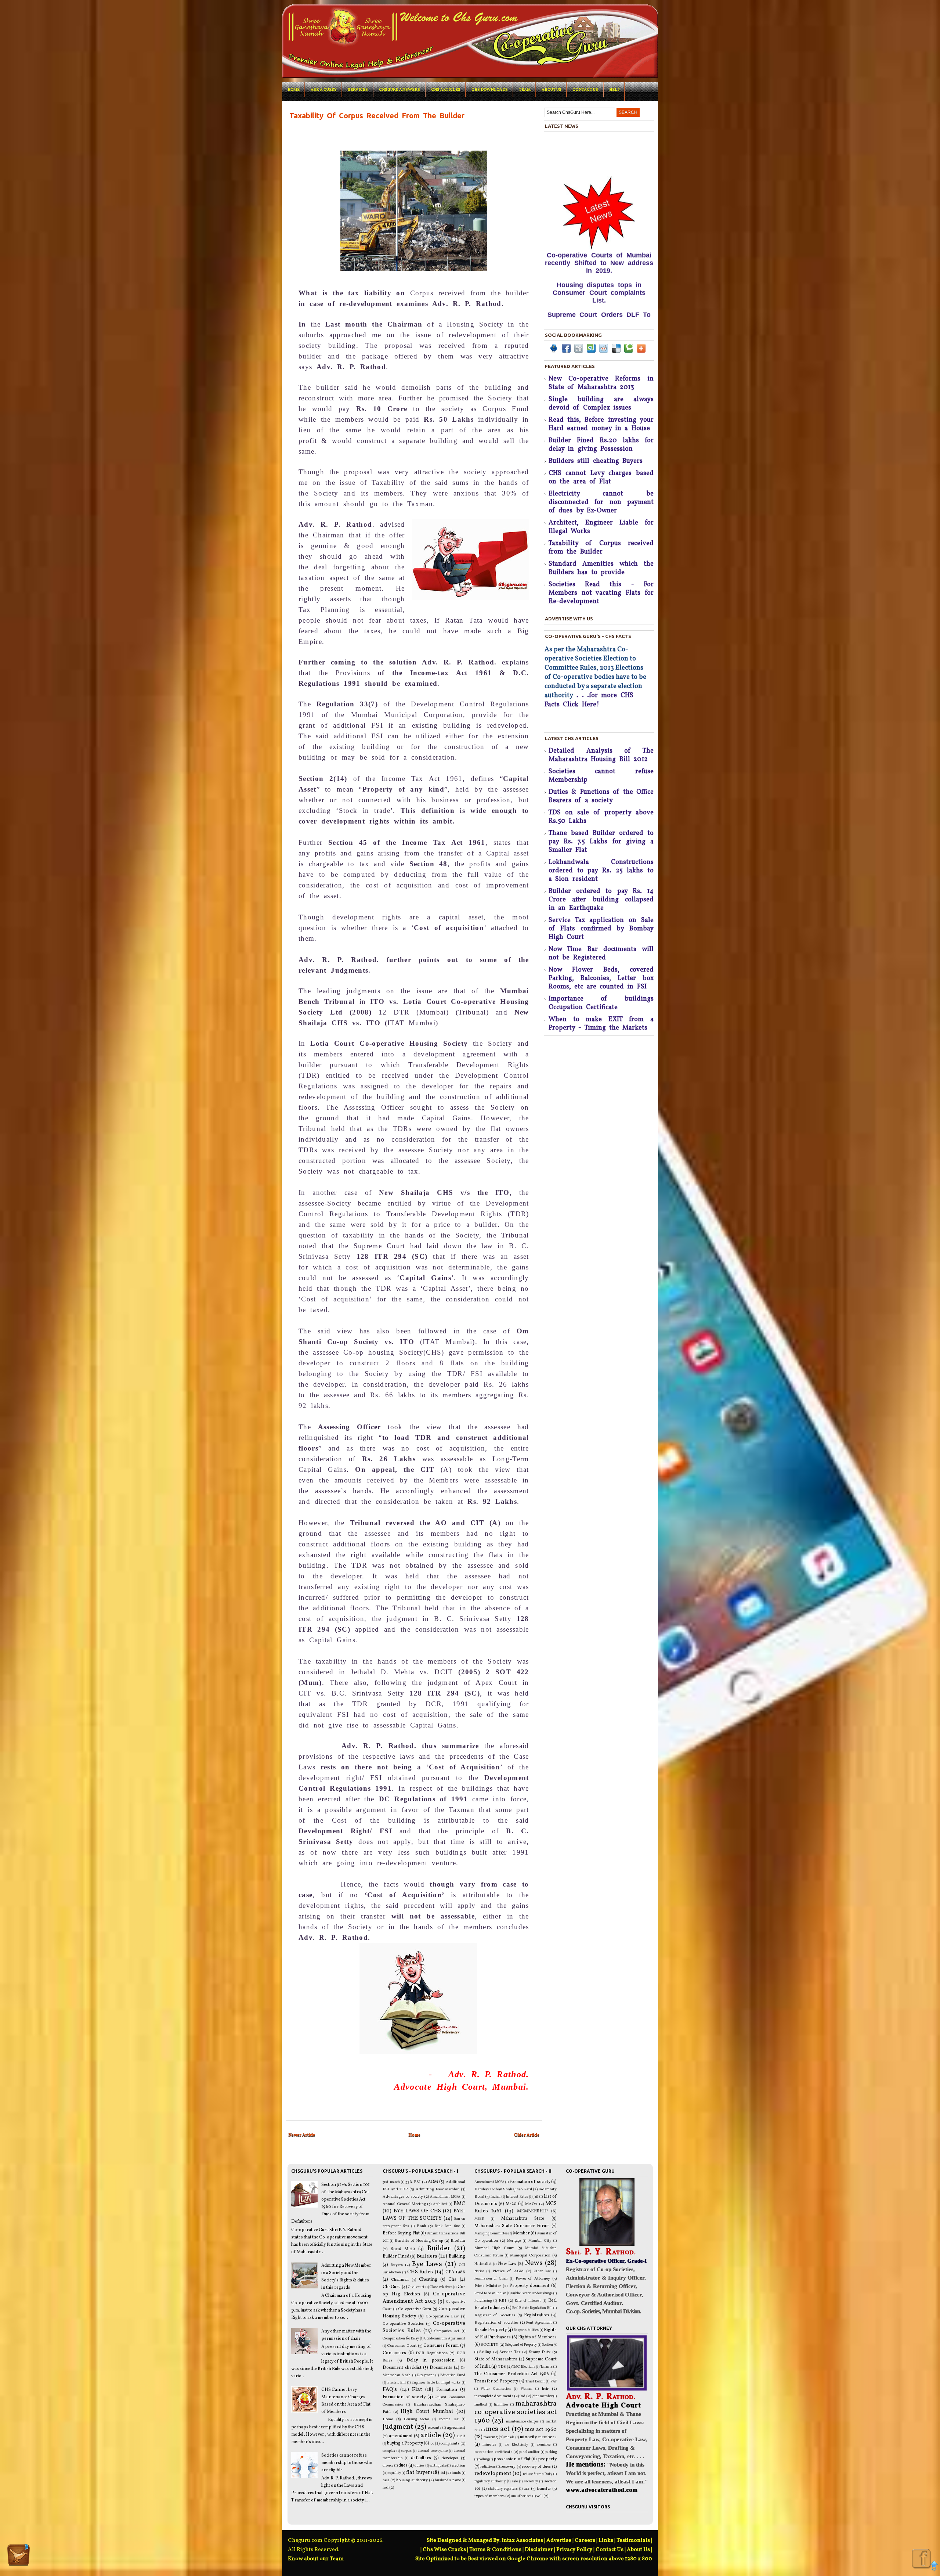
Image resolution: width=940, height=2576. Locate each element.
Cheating (428, 2280)
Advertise (559, 2541)
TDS (502, 2367)
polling (484, 2459)
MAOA (531, 2204)
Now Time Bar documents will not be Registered (601, 954)
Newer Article (302, 2135)
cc (432, 2444)
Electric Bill (397, 2383)
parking (551, 2452)
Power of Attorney (533, 2279)
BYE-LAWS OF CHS (417, 2211)
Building (457, 2256)
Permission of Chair (491, 2279)
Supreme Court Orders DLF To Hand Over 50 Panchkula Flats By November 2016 (599, 224)
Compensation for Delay (401, 2339)
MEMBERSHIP (532, 2211)
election (458, 2466)
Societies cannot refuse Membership (601, 776)
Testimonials (633, 2541)
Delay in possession (431, 2360)
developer (450, 2458)
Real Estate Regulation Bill (532, 2308)
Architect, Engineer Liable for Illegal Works (601, 527)
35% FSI (413, 2182)
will (540, 2496)
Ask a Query (324, 90)
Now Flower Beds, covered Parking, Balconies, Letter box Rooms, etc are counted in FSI (601, 978)
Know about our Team (316, 2559)
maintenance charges (523, 2422)
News (534, 2263)
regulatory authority (490, 2481)
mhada (509, 2437)
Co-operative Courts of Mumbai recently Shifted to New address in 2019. (599, 165)
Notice (479, 2271)
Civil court (416, 2287)
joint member (542, 2396)
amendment (401, 2436)
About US (552, 90)
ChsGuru (392, 2287)
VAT (554, 2382)
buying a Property (405, 2443)
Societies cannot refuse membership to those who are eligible (347, 2463)
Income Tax (449, 2419)
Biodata (458, 2241)
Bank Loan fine (447, 2226)
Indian (496, 2197)
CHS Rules (420, 2272)
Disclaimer (539, 2550)
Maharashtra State (523, 2219)
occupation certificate (493, 2452)
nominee (544, 2445)
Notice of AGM (508, 2271)
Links (606, 2541)
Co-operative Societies (403, 2324)
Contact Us (585, 90)
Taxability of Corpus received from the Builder (601, 548)
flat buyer (418, 2472)
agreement (456, 2428)
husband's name (448, 2480)
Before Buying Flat (401, 2233)
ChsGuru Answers (399, 90)
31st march (391, 2182)
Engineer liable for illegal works (436, 2383)
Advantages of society (403, 2197)
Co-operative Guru (415, 2309)
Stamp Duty (540, 2352)
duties (420, 2466)
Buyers (397, 2265)
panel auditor (529, 2452)
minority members (538, 2437)
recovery (508, 2467)
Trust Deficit (535, 2382)
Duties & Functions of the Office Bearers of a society (601, 796)
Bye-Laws (427, 2264)
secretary (531, 2481)
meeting (491, 2437)
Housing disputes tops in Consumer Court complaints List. (599, 194)
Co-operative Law (442, 2316)
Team (525, 90)
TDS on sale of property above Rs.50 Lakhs (601, 817)
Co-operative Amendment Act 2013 (424, 2298)
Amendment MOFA (445, 2197)
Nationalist (483, 2264)
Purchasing (483, 2301)
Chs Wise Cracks (444, 2550)
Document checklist (402, 2368)
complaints (450, 2444)
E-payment (425, 2375)
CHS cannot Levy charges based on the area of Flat (601, 478)
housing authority (412, 2480)
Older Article (527, 2135)
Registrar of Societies (495, 2315)
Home (294, 90)
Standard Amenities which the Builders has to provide (601, 568)
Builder (439, 2248)
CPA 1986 (455, 2272)
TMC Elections (524, 2367)
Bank (422, 2226)
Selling (485, 2352)
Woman (527, 2389)
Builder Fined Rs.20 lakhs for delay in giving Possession (601, 445)
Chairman (400, 2280)
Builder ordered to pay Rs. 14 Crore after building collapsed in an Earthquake (601, 900)
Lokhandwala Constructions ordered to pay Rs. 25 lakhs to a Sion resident (601, 871)
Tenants (547, 2367)
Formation (447, 2390)
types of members (489, 2496)
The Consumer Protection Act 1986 (512, 2374)
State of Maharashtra (496, 2359)
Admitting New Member (438, 2189)
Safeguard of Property (521, 2345)
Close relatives (441, 2287)
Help (614, 90)
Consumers (394, 2353)
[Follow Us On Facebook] (921, 2559)
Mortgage (514, 2241)
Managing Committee (491, 2233)
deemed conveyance (433, 2451)
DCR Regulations (431, 2353)
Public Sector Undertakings (532, 2293)
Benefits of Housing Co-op (419, 2241)
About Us (638, 2550)
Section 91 (549, 2345)
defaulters (421, 2458)
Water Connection (496, 2389)
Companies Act (447, 2331)
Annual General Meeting (404, 2204)
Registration (536, 2315)
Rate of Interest (528, 2301)
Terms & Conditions (495, 2550)
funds (456, 2473)
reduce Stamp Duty (538, 2474)
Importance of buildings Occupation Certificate (601, 1003)
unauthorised (521, 2496)
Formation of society (404, 2397)
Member (521, 2233)
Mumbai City (540, 2241)
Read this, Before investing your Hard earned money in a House (601, 424)
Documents (441, 2368)
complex (389, 2451)
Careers (585, 2541)
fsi (443, 2473)
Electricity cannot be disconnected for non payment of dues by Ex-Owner (601, 502)
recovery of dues (536, 2467)
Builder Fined (396, 2256)
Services (358, 90)
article (431, 2435)
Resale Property (491, 2330)
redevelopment (493, 2474)
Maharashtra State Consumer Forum (512, 2226)
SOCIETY (489, 2345)
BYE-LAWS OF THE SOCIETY (424, 2215)
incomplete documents (494, 2396)
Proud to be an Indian (490, 2293)
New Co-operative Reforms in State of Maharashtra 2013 (601, 383)
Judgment (398, 2427)
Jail (536, 2197)
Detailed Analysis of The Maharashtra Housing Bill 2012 (601, 755)
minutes (489, 2445)
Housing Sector (417, 2419)
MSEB (479, 2219)
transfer (544, 2489)
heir (386, 2480)
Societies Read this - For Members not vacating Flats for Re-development (601, 593)
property (547, 2459)
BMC (459, 2204)
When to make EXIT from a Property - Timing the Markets (601, 1024)
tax (527, 2489)
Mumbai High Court (494, 2248)
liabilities (501, 2405)
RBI (502, 2301)
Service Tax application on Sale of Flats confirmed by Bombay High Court (601, 929)
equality (395, 2473)
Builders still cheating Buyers (596, 461)
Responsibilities (526, 2330)
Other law (542, 2271)
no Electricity (517, 2445)
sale (515, 2481)
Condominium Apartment (444, 2339)
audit (461, 2436)
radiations (488, 2467)
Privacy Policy (574, 2550)
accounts (435, 2428)
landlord (481, 2405)
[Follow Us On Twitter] (18, 2556)
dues (403, 2465)
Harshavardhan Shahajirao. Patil (503, 2189)
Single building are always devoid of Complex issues (601, 404)
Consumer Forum (441, 2346)
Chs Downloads (490, 90)
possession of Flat (512, 2459)
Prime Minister (488, 2286)
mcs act (498, 2429)
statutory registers (503, 2489)
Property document (529, 2286)
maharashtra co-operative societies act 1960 (516, 2412)
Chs (452, 2280)
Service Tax (510, 2352)
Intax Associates (522, 2541)
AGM (433, 2182)
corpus (406, 2451)
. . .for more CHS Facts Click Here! (590, 718)
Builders (427, 2256)
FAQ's (390, 2389)
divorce (388, 2466)
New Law (507, 2264)
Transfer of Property (496, 2381)
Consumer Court (402, 2346)
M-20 (511, 2204)
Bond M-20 (403, 2249)
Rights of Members (537, 2337)
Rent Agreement (539, 2323)
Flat (417, 2389)
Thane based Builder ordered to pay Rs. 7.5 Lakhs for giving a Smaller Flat (601, 842)
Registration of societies (496, 2323)
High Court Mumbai (427, 2411)
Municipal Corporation (530, 2256)
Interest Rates (517, 2197)
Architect (440, 2204)
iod (386, 2488)
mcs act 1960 (541, 2429)
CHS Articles (446, 90)
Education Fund (453, 2375)
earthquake (438, 2466)
